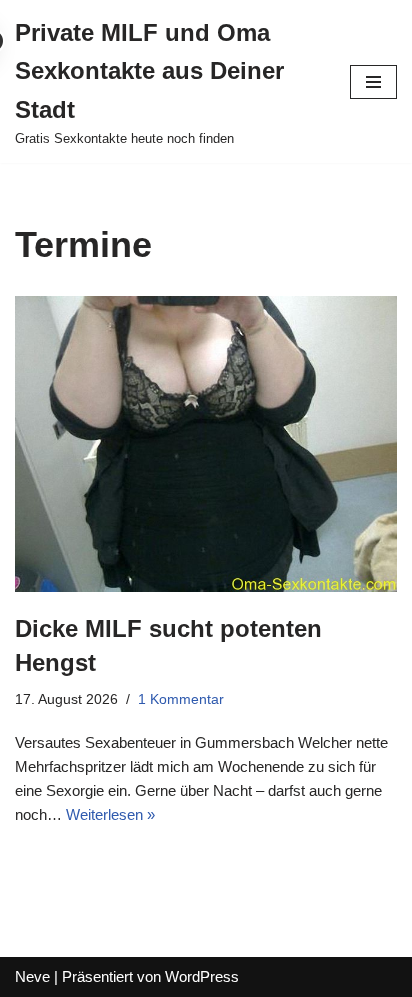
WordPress (202, 976)
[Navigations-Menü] (373, 82)
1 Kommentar (181, 699)
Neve (32, 976)
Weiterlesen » (110, 814)
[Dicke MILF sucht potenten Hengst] (206, 444)
